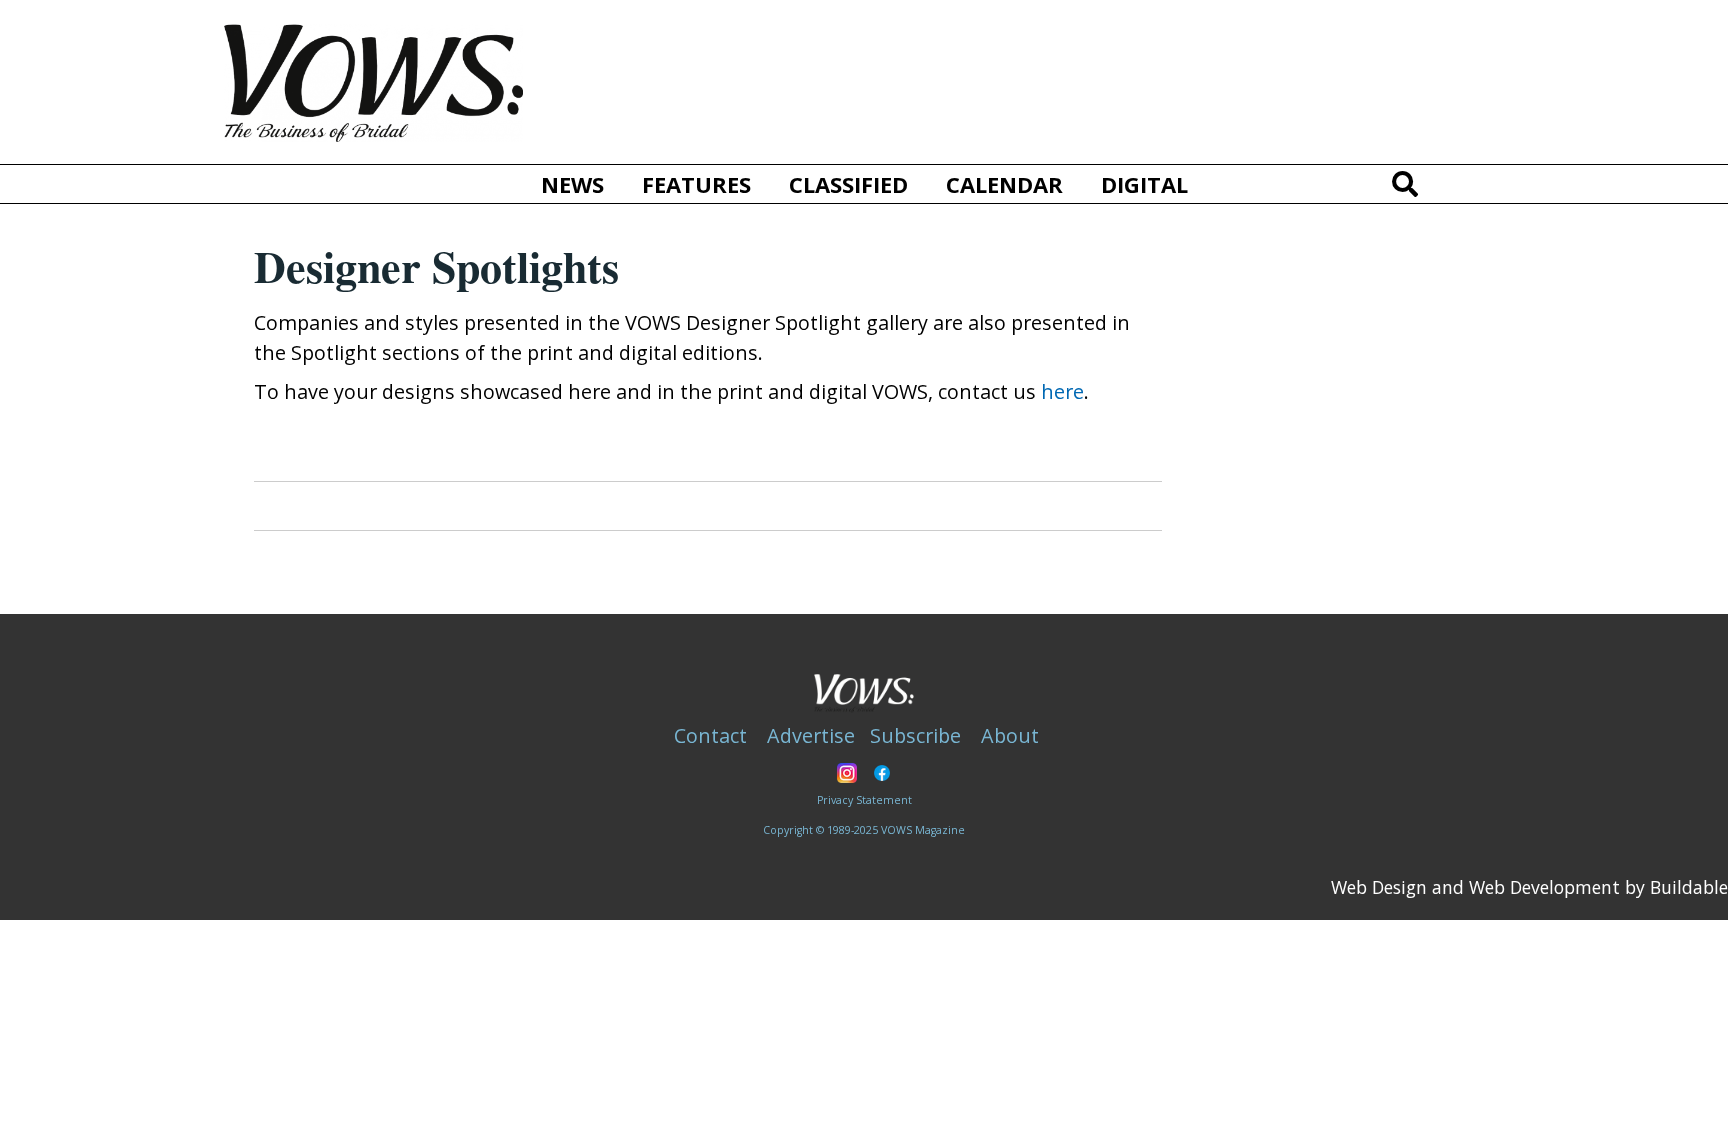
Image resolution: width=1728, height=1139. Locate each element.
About (1010, 735)
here (1062, 391)
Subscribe (915, 735)
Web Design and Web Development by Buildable (1529, 887)
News (572, 184)
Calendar (1004, 184)
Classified (848, 184)
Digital (1144, 184)
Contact (710, 735)
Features (696, 184)
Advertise (811, 735)
